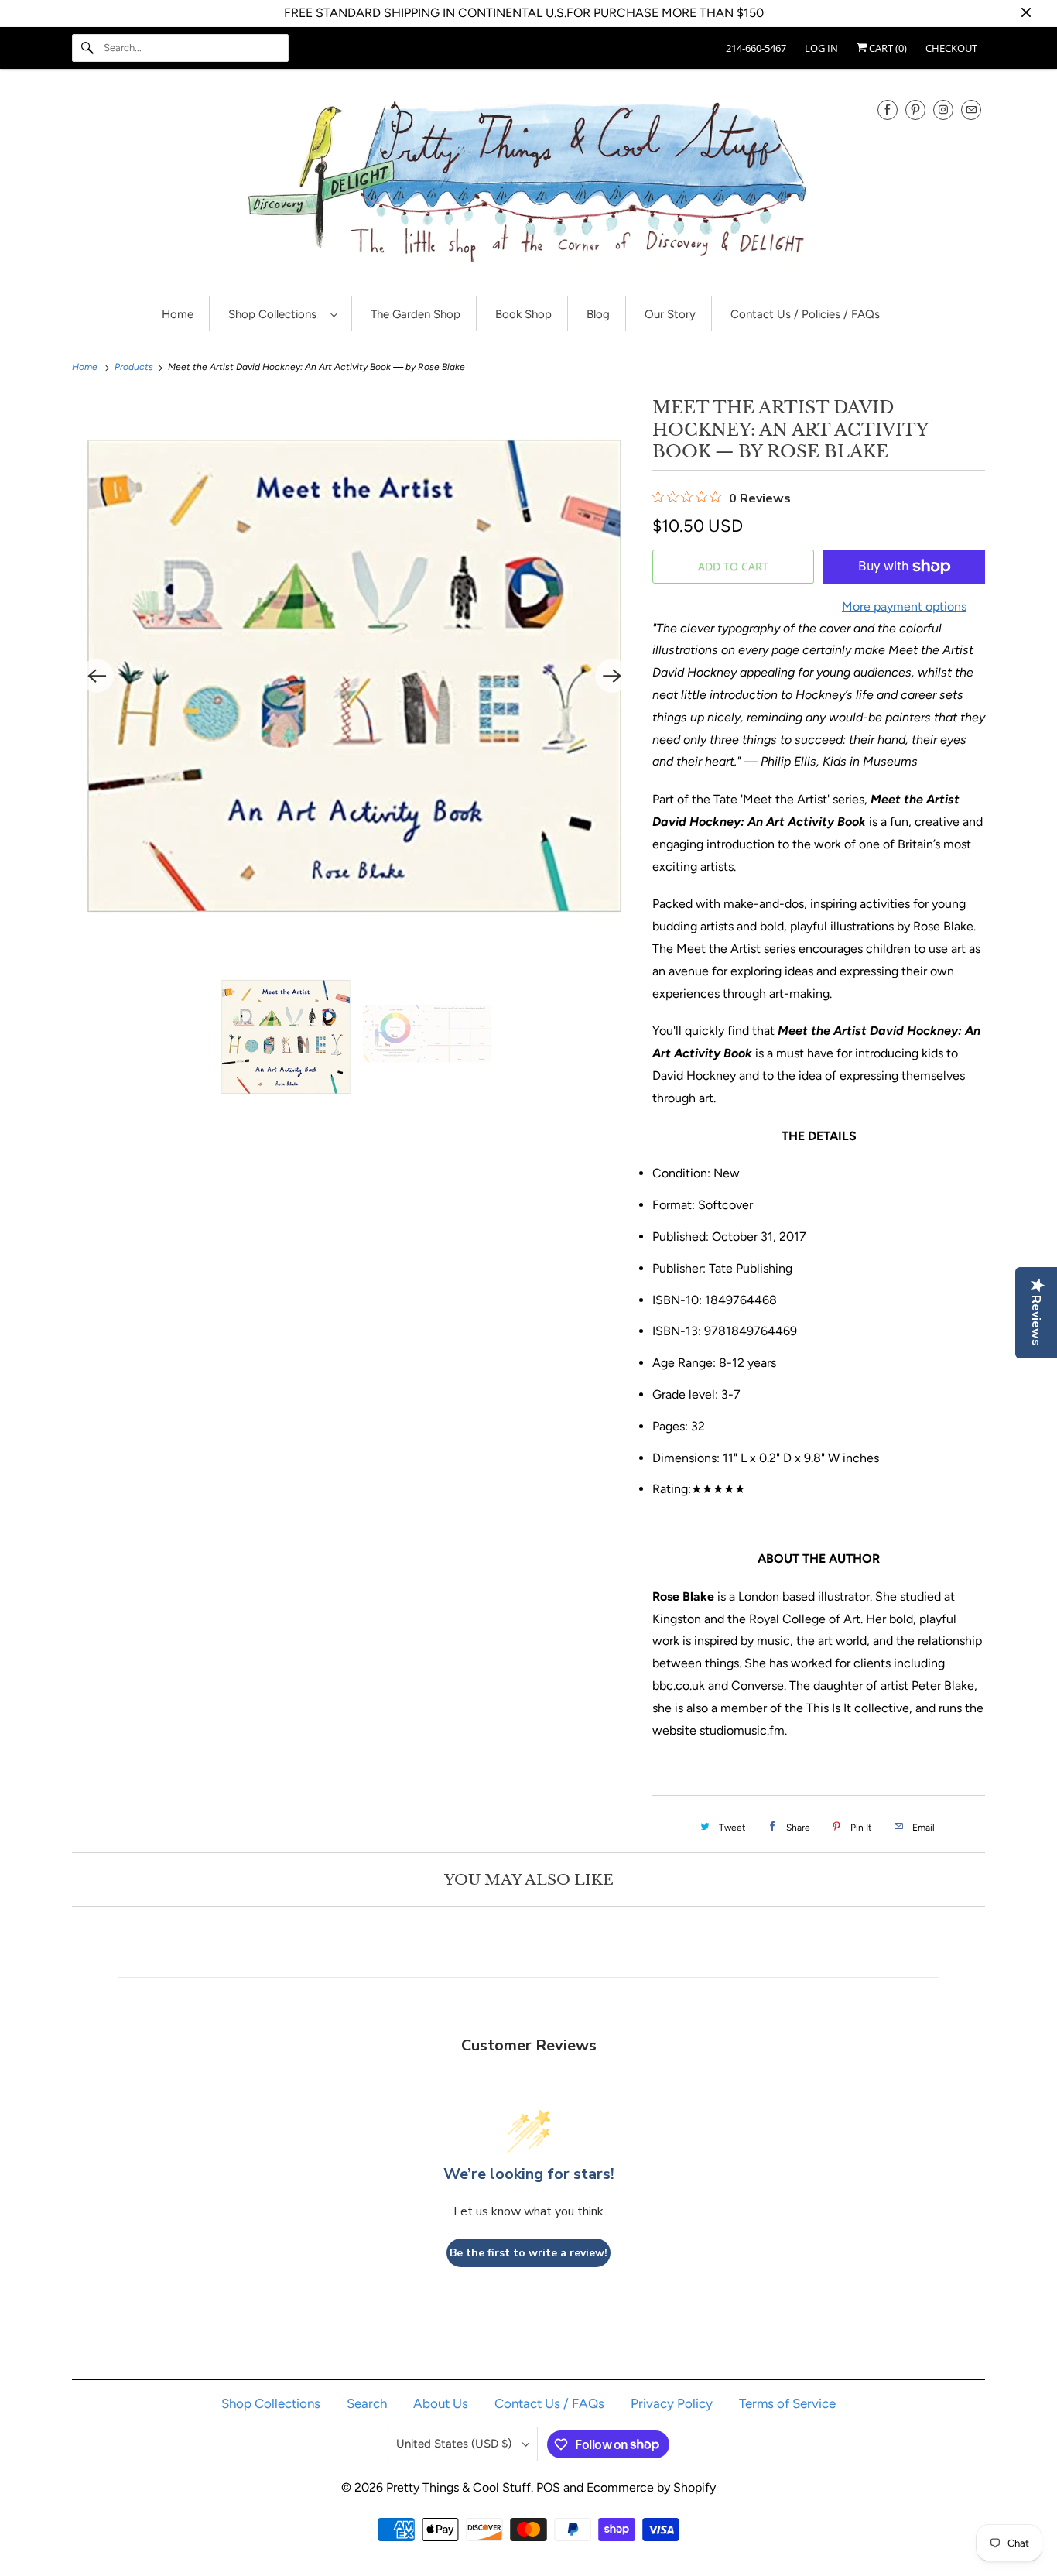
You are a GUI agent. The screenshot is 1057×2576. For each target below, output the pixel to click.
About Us (441, 2403)
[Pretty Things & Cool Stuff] (528, 186)
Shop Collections (275, 314)
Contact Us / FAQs (549, 2403)
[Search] (87, 48)
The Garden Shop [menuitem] (416, 314)
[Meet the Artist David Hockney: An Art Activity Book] (354, 676)
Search (367, 2403)
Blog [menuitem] (598, 314)
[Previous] (97, 676)
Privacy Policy (672, 2403)
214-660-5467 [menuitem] (756, 48)
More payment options (904, 606)
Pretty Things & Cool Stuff (458, 2487)
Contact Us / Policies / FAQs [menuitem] (805, 314)
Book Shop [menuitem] (523, 314)
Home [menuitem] (178, 314)
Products (135, 367)
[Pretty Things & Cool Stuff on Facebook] (888, 110)
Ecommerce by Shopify (651, 2487)
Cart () (887, 48)
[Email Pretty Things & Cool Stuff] (971, 110)
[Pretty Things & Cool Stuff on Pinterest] (915, 110)
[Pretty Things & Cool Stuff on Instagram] (943, 110)
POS (548, 2487)
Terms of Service (787, 2403)
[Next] (612, 676)
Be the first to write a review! (528, 2253)
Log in (821, 48)
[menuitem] (282, 314)
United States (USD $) (455, 2444)
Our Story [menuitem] (670, 314)
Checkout (951, 48)
